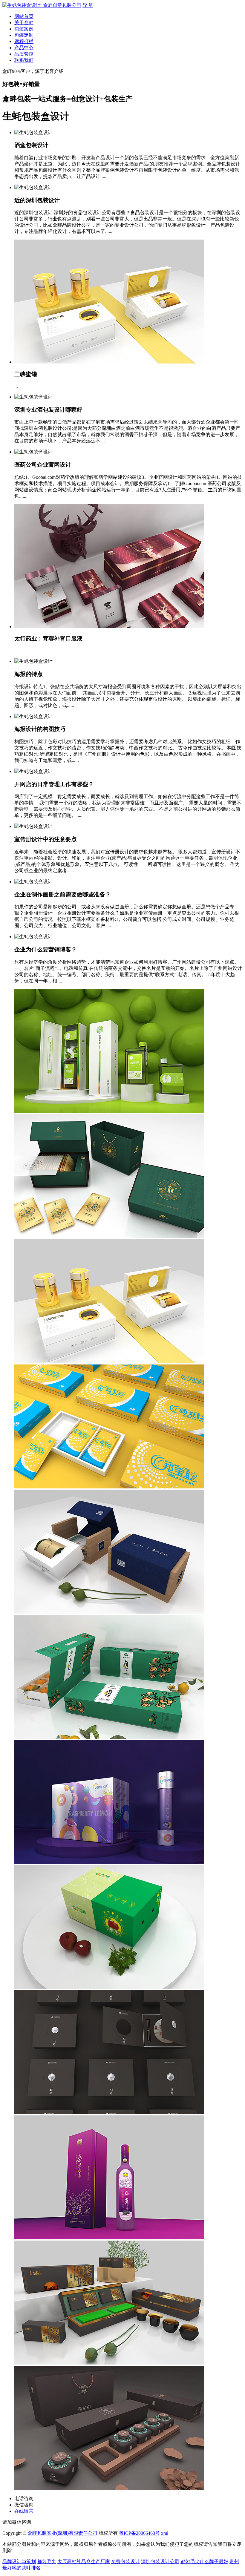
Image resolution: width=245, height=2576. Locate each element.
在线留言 (24, 2511)
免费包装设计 (125, 2562)
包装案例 (24, 29)
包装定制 (24, 35)
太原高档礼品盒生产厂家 (84, 2562)
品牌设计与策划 (19, 2562)
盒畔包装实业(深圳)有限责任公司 (62, 2533)
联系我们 (24, 60)
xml (165, 2533)
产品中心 (24, 48)
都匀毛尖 (47, 2562)
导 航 (88, 5)
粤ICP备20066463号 (139, 2533)
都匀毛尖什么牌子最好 (204, 2562)
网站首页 (24, 16)
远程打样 (24, 41)
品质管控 (24, 54)
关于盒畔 (24, 23)
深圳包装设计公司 (160, 2562)
